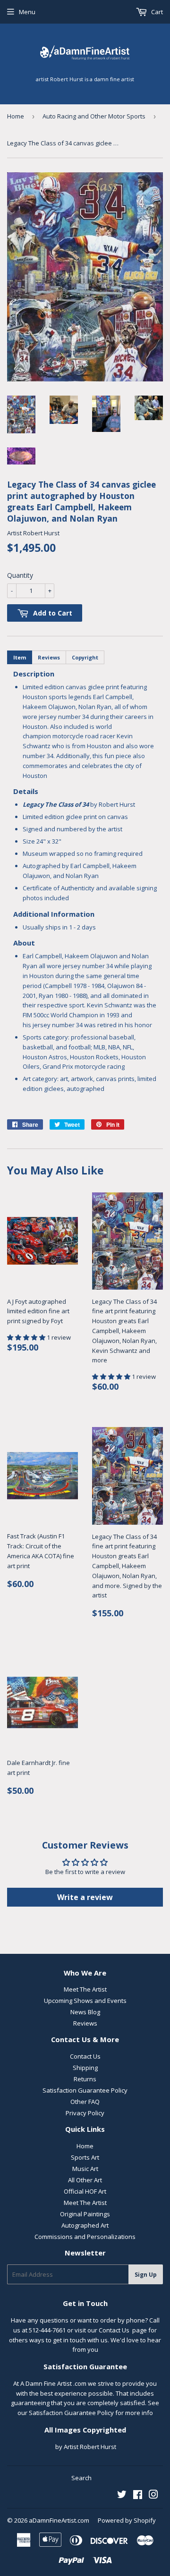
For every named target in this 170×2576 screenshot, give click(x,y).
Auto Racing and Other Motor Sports (94, 116)
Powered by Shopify (127, 2520)
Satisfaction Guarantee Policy (85, 2090)
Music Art (85, 2169)
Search (81, 2478)
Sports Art (85, 2157)
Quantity (20, 575)
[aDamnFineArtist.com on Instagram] (153, 2496)
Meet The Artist (85, 1989)
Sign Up (146, 2275)
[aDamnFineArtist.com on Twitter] (122, 2496)
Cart (156, 12)
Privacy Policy (85, 2113)
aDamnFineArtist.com (59, 2520)
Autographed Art (85, 2225)
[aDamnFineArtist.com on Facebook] (138, 2496)
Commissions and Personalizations (85, 2237)
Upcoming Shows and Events (85, 2001)
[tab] (20, 657)
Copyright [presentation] (85, 657)
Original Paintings (85, 2214)
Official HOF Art (85, 2191)
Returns (85, 2079)
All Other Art (85, 2180)
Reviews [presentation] (49, 657)
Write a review (85, 1897)
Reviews (85, 2023)
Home (16, 116)
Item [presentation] (20, 657)
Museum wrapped (49, 853)
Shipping (85, 2068)
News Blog (85, 2012)
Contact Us (85, 2056)
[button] (27, 1337)
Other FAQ (85, 2102)
